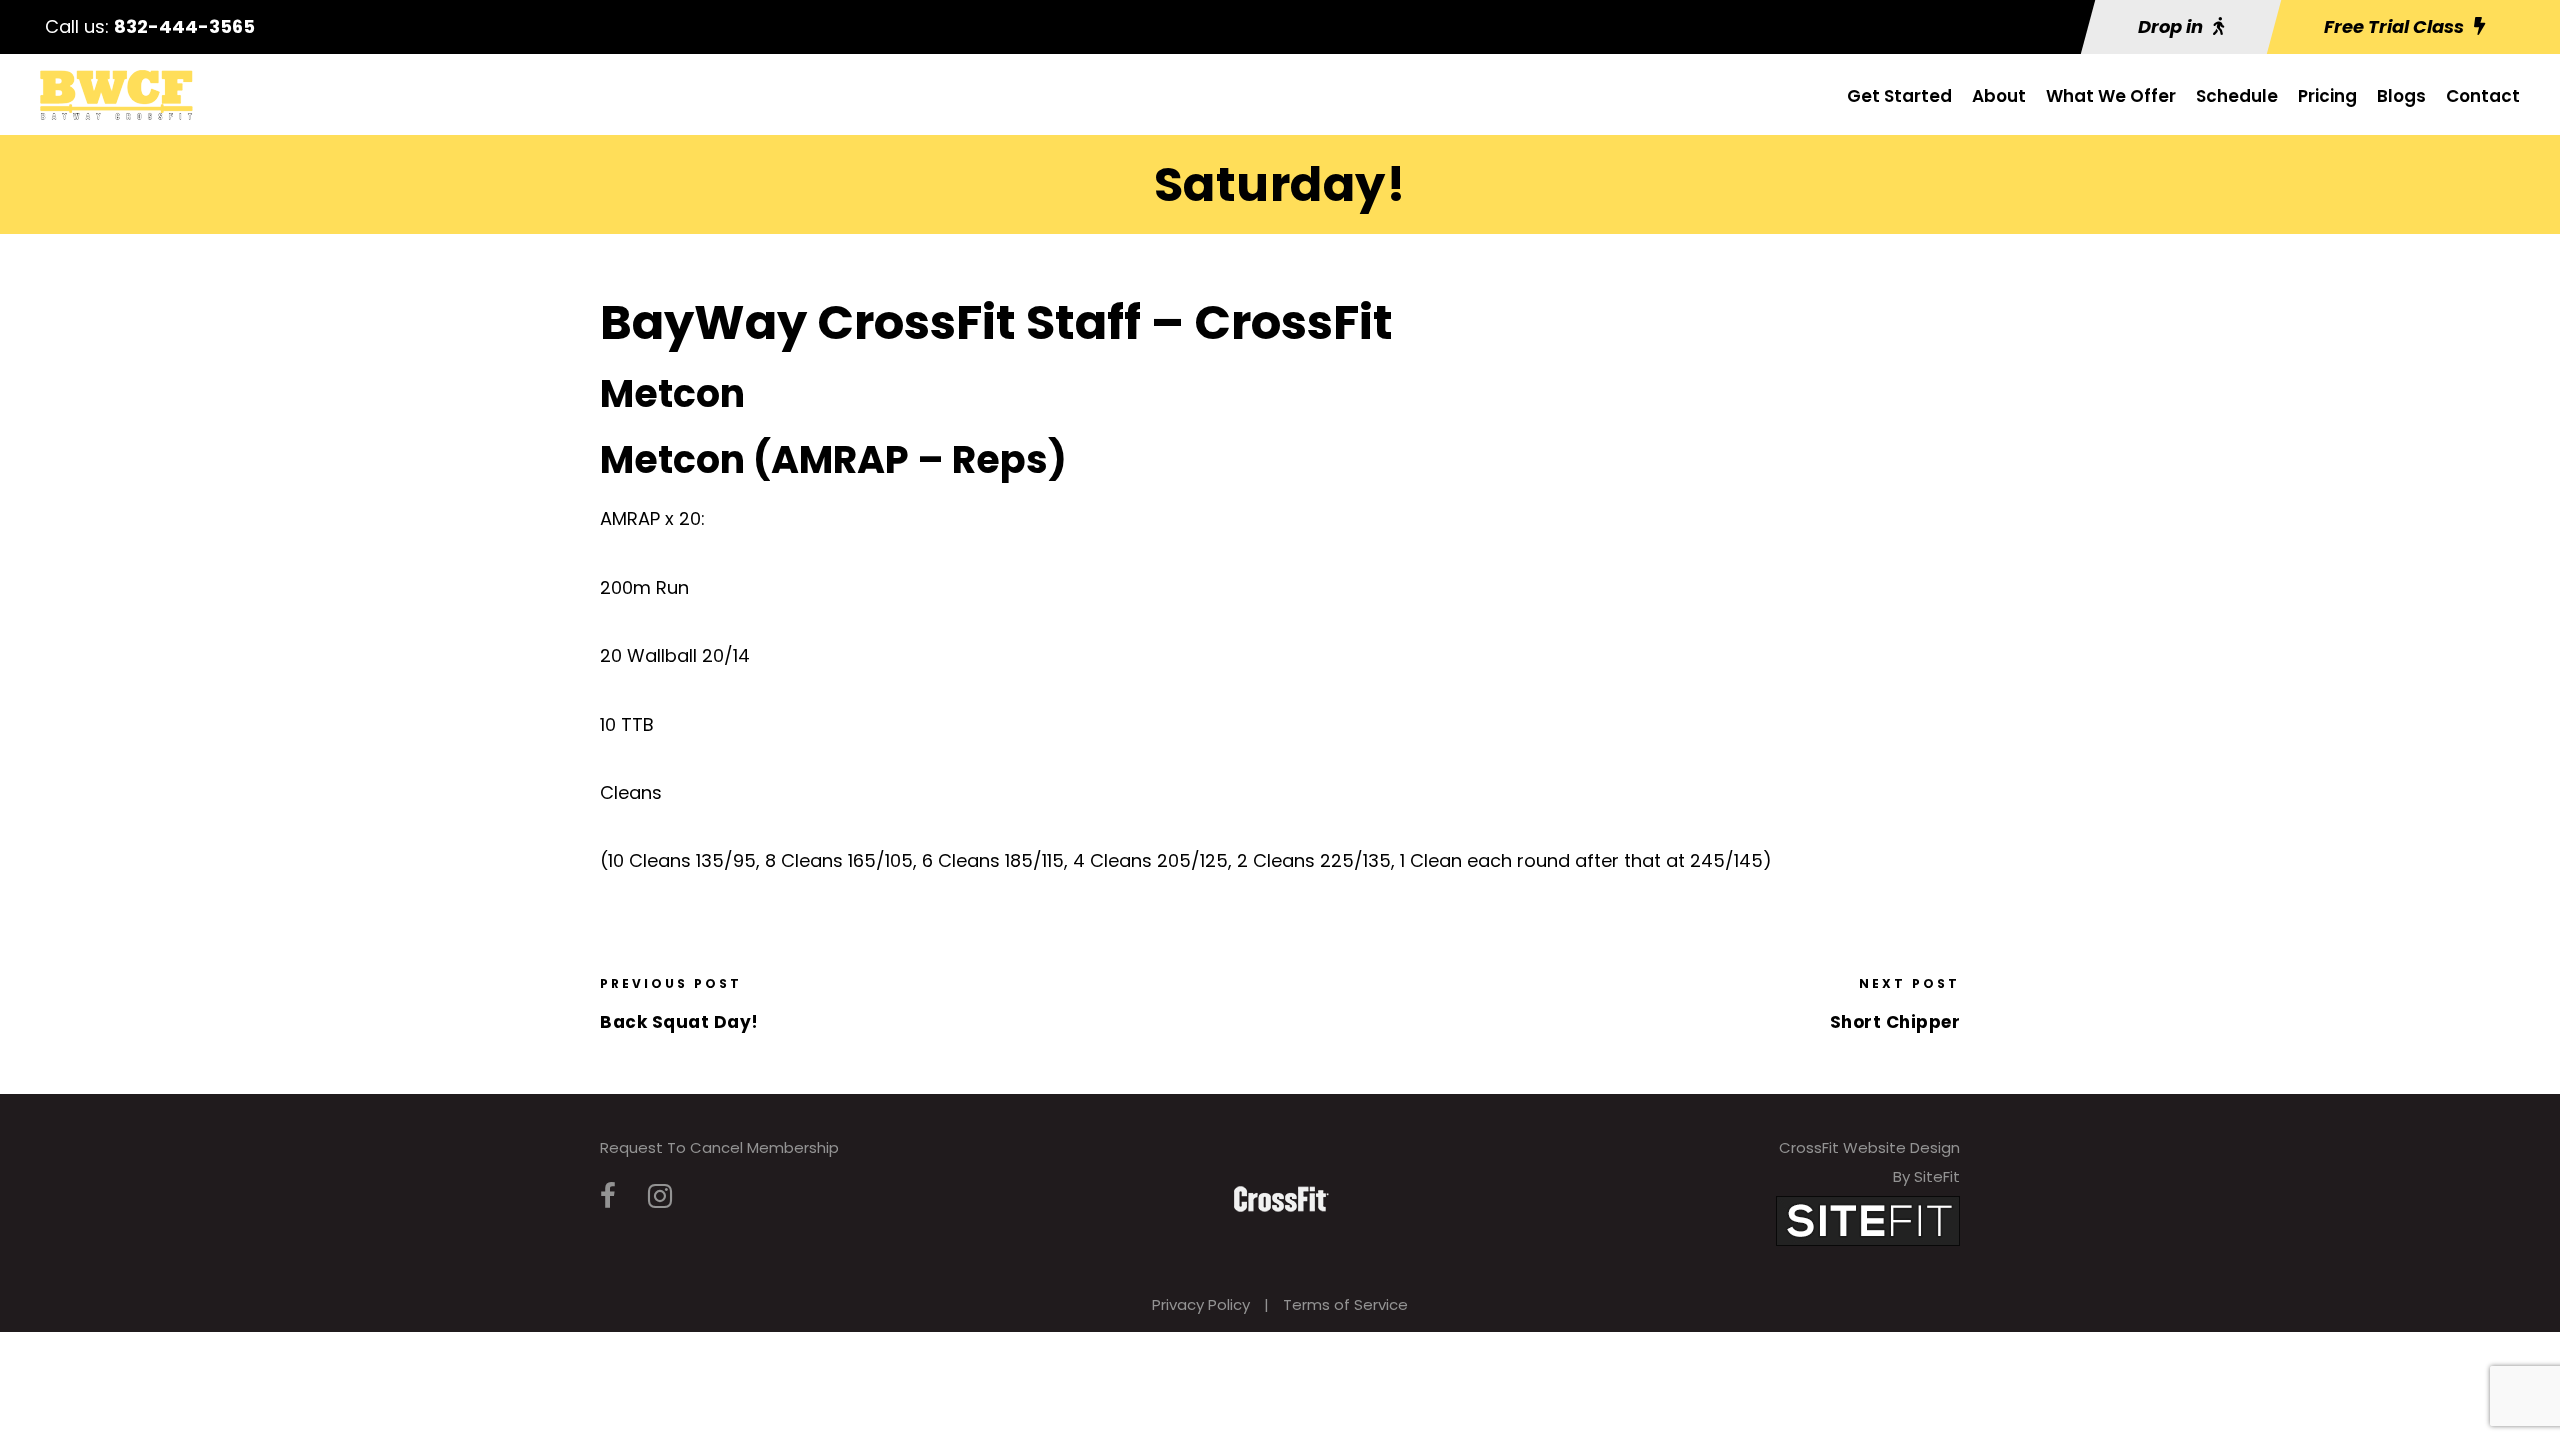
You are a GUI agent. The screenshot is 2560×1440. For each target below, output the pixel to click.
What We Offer (2111, 96)
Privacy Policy (1201, 1304)
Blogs (2401, 96)
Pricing (2327, 96)
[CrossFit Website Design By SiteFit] (1868, 1220)
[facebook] (608, 1196)
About (1999, 96)
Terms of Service (1345, 1304)
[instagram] (660, 1196)
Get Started (1899, 96)
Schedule (2237, 96)
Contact (2483, 96)
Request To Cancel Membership (719, 1147)
